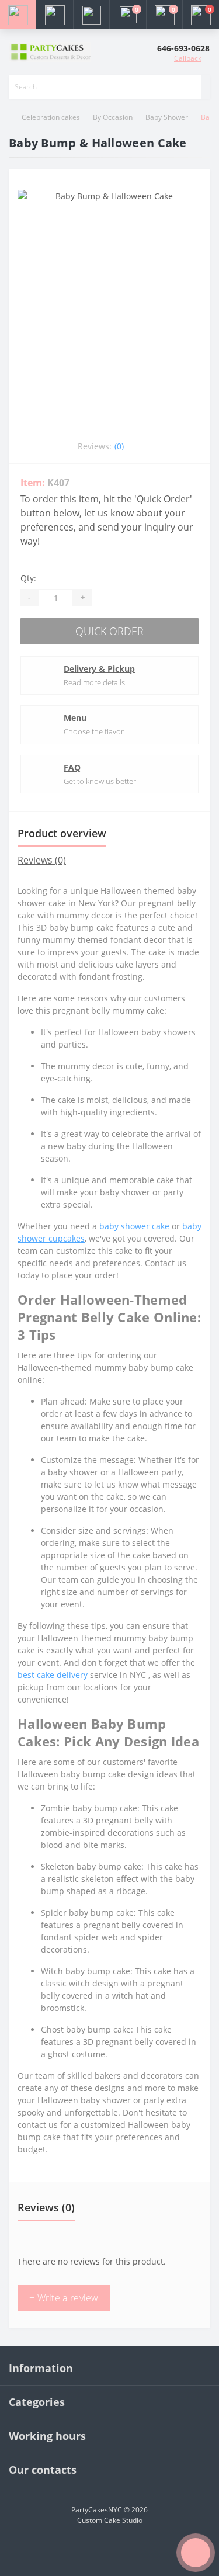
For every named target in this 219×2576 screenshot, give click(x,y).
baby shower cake (134, 1226)
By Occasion (113, 117)
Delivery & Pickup (99, 669)
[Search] (193, 87)
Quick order (109, 631)
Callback (188, 58)
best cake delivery (53, 1675)
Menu (75, 718)
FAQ (72, 767)
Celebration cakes (51, 117)
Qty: (28, 578)
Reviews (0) (42, 860)
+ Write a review (64, 2298)
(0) (119, 446)
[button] (91, 15)
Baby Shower (167, 117)
